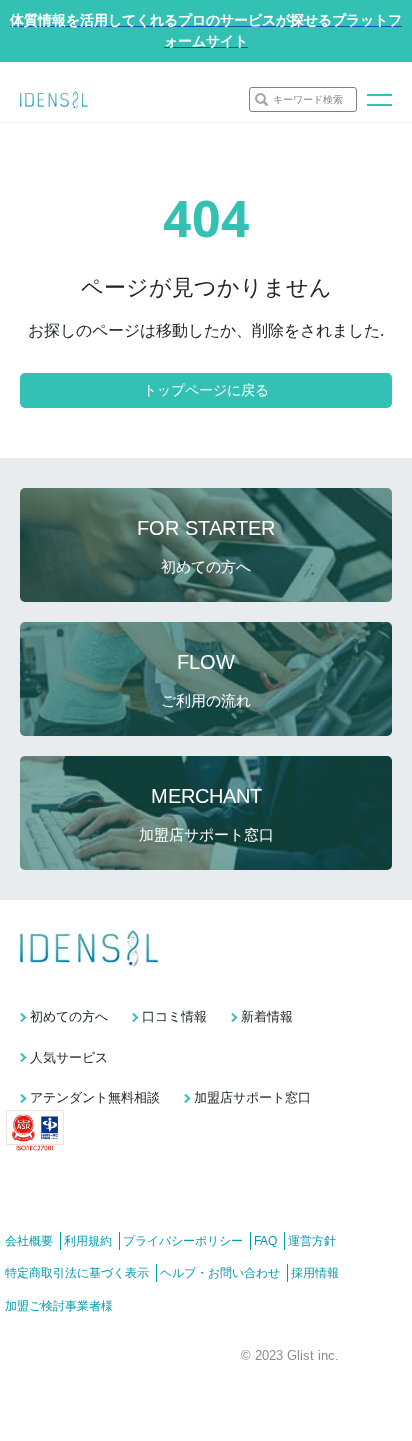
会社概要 (29, 1241)
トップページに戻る (206, 390)
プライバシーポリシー (183, 1241)
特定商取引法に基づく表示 (77, 1273)
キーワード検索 (308, 99)
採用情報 (315, 1273)
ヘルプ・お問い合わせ (220, 1273)
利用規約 (88, 1241)
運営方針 (312, 1241)
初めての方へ (69, 1016)
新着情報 (267, 1016)
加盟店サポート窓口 (252, 1097)
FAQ (265, 1241)
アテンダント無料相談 (95, 1097)
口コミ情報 (174, 1016)
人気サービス (69, 1057)
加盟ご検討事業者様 (59, 1306)
